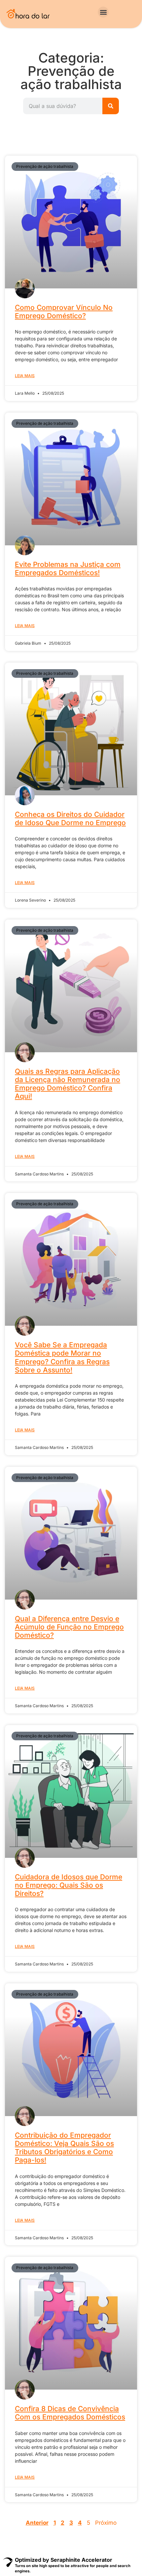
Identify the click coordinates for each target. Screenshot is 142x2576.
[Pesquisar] (111, 106)
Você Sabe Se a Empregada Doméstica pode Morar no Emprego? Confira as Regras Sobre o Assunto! (62, 1357)
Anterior (37, 2523)
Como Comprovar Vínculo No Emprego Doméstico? (64, 312)
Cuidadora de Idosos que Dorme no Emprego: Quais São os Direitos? (69, 1885)
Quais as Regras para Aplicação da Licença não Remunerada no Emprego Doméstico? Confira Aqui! (68, 1084)
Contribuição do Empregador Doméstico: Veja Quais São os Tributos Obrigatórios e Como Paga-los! (64, 2148)
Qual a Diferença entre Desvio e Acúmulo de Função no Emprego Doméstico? (69, 1627)
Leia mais (25, 376)
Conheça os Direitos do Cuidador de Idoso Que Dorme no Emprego (70, 818)
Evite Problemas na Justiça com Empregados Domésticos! (68, 569)
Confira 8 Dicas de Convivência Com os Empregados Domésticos (70, 2413)
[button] (103, 12)
